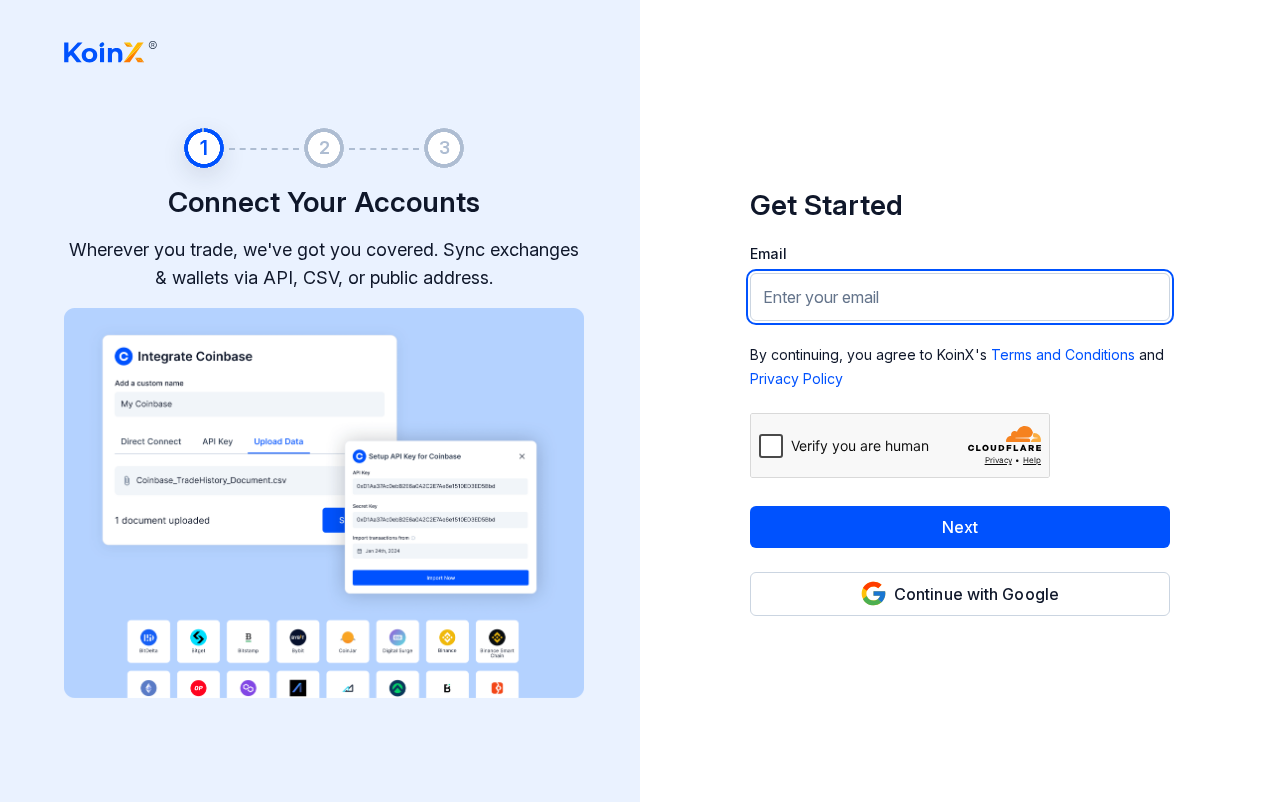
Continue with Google (976, 594)
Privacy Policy (796, 378)
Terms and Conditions (1063, 354)
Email (768, 254)
